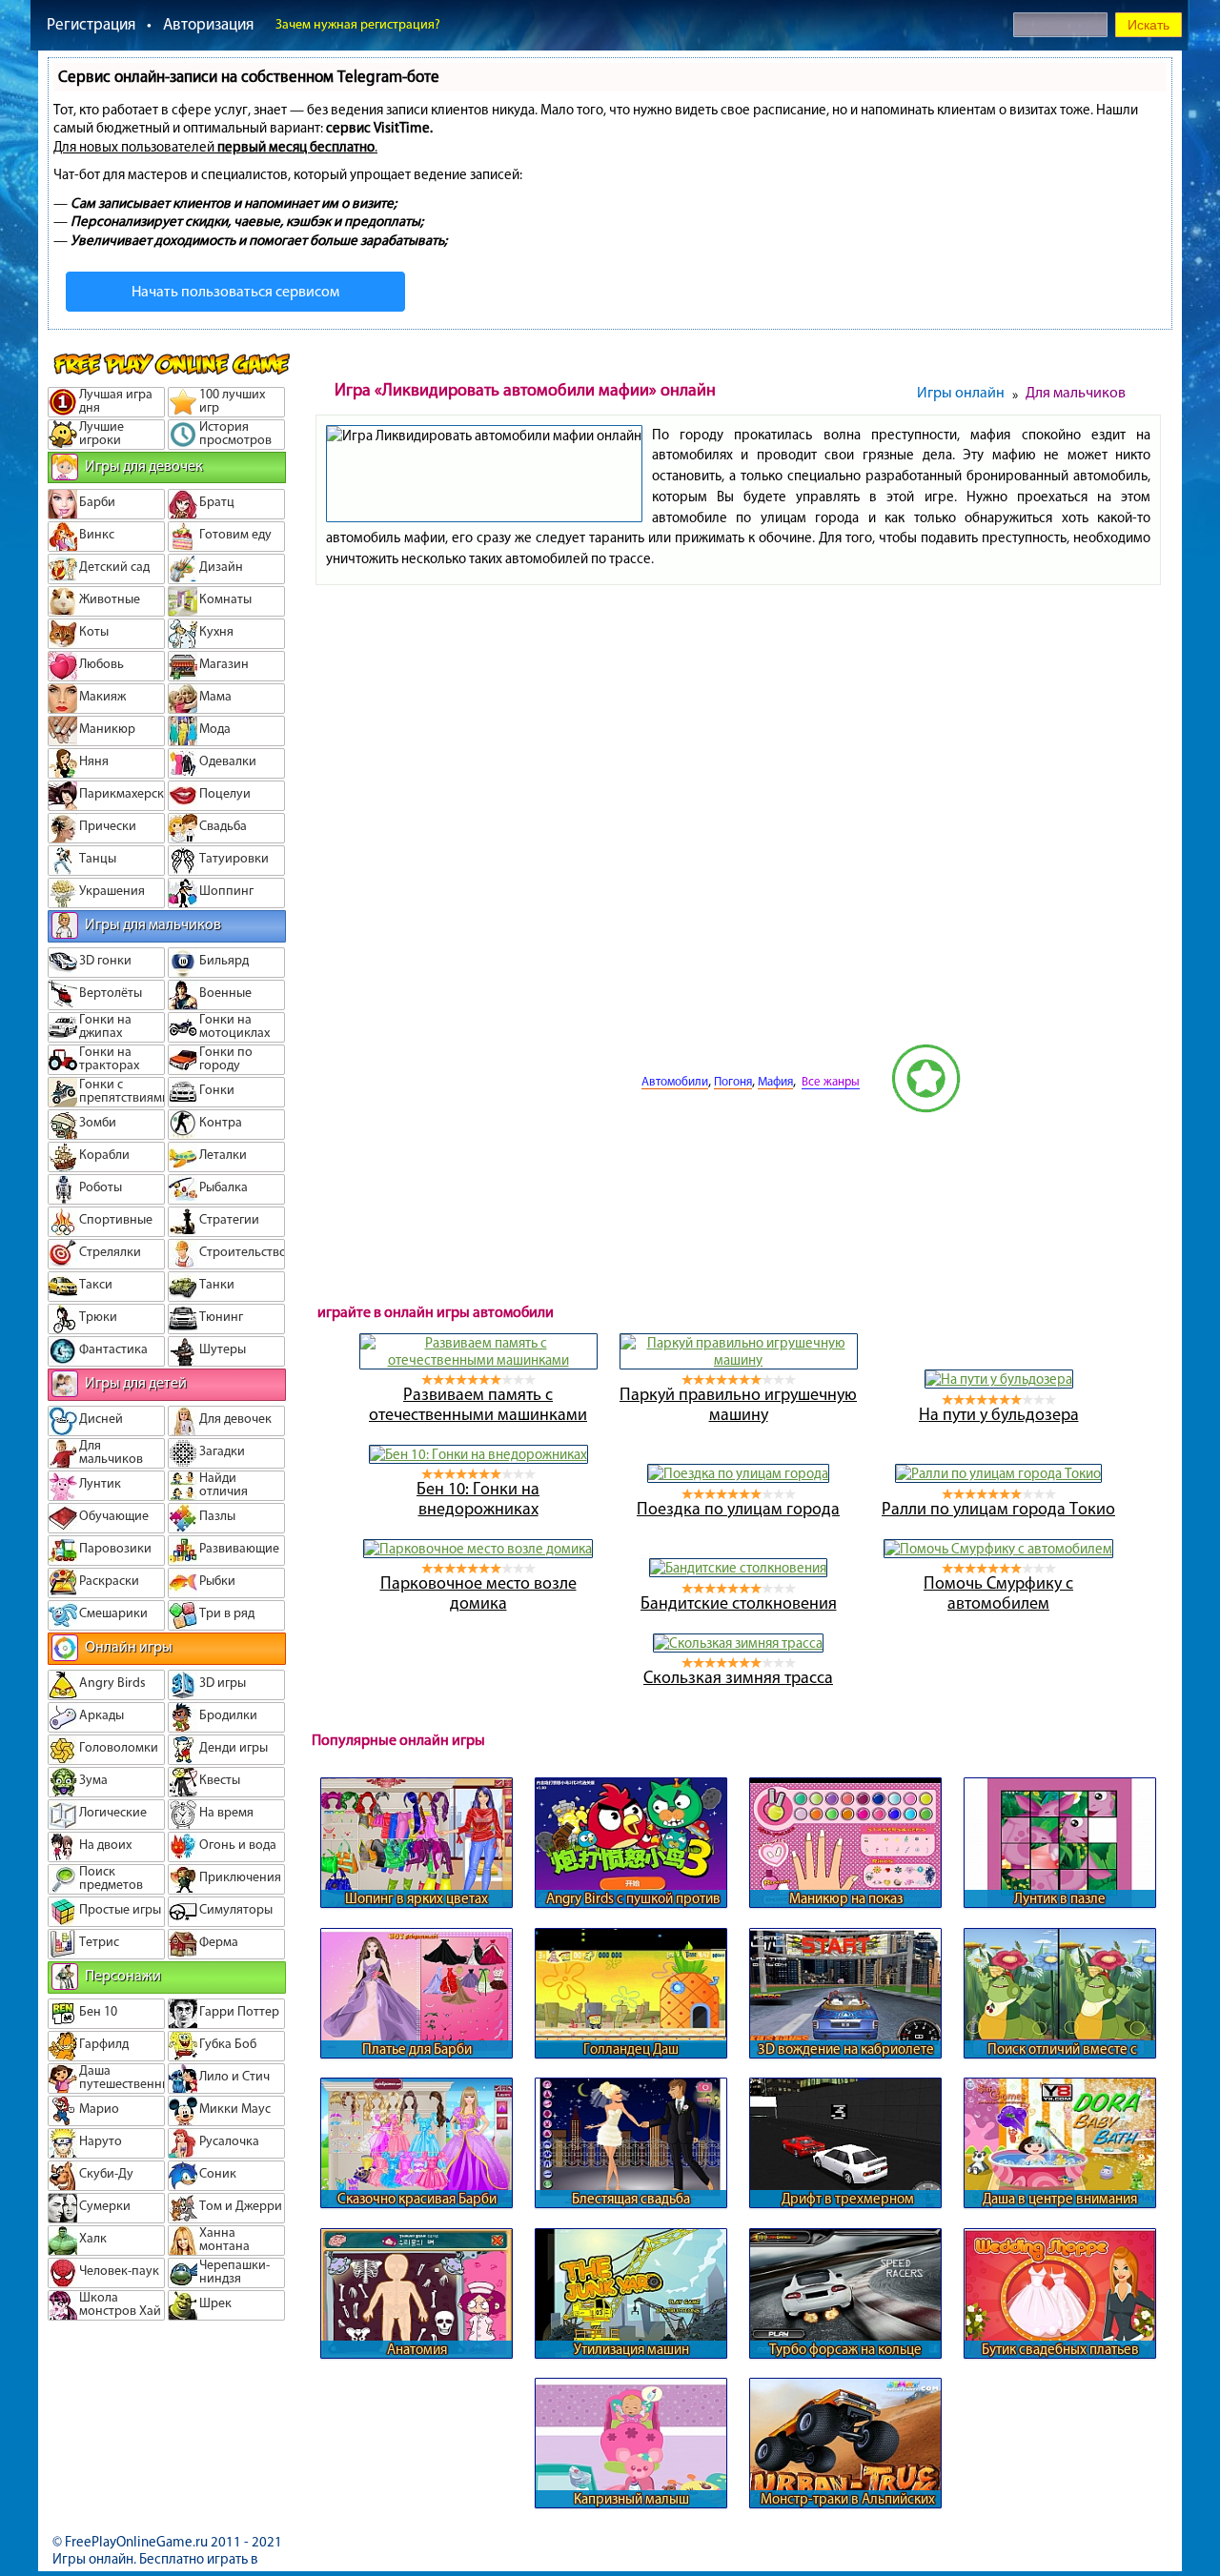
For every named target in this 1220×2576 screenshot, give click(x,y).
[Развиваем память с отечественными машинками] (478, 1360)
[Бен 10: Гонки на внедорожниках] (478, 1454)
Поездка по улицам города (738, 1509)
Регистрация (91, 24)
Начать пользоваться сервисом (235, 291)
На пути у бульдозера (999, 1414)
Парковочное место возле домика (478, 1593)
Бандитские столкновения (739, 1603)
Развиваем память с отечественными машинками (478, 1404)
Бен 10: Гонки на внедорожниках (478, 1499)
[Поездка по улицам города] (738, 1473)
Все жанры (831, 1081)
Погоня (733, 1081)
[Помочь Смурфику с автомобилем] (998, 1549)
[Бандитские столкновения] (738, 1568)
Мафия (775, 1081)
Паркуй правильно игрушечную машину (738, 1404)
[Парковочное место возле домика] (478, 1549)
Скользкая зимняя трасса (738, 1677)
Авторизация (208, 24)
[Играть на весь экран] (569, 1108)
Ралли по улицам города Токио (998, 1509)
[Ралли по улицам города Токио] (998, 1473)
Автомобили (675, 1081)
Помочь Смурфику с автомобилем (998, 1593)
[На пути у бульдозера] (999, 1379)
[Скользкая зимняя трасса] (738, 1643)
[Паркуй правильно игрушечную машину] (739, 1360)
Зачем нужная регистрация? (358, 24)
